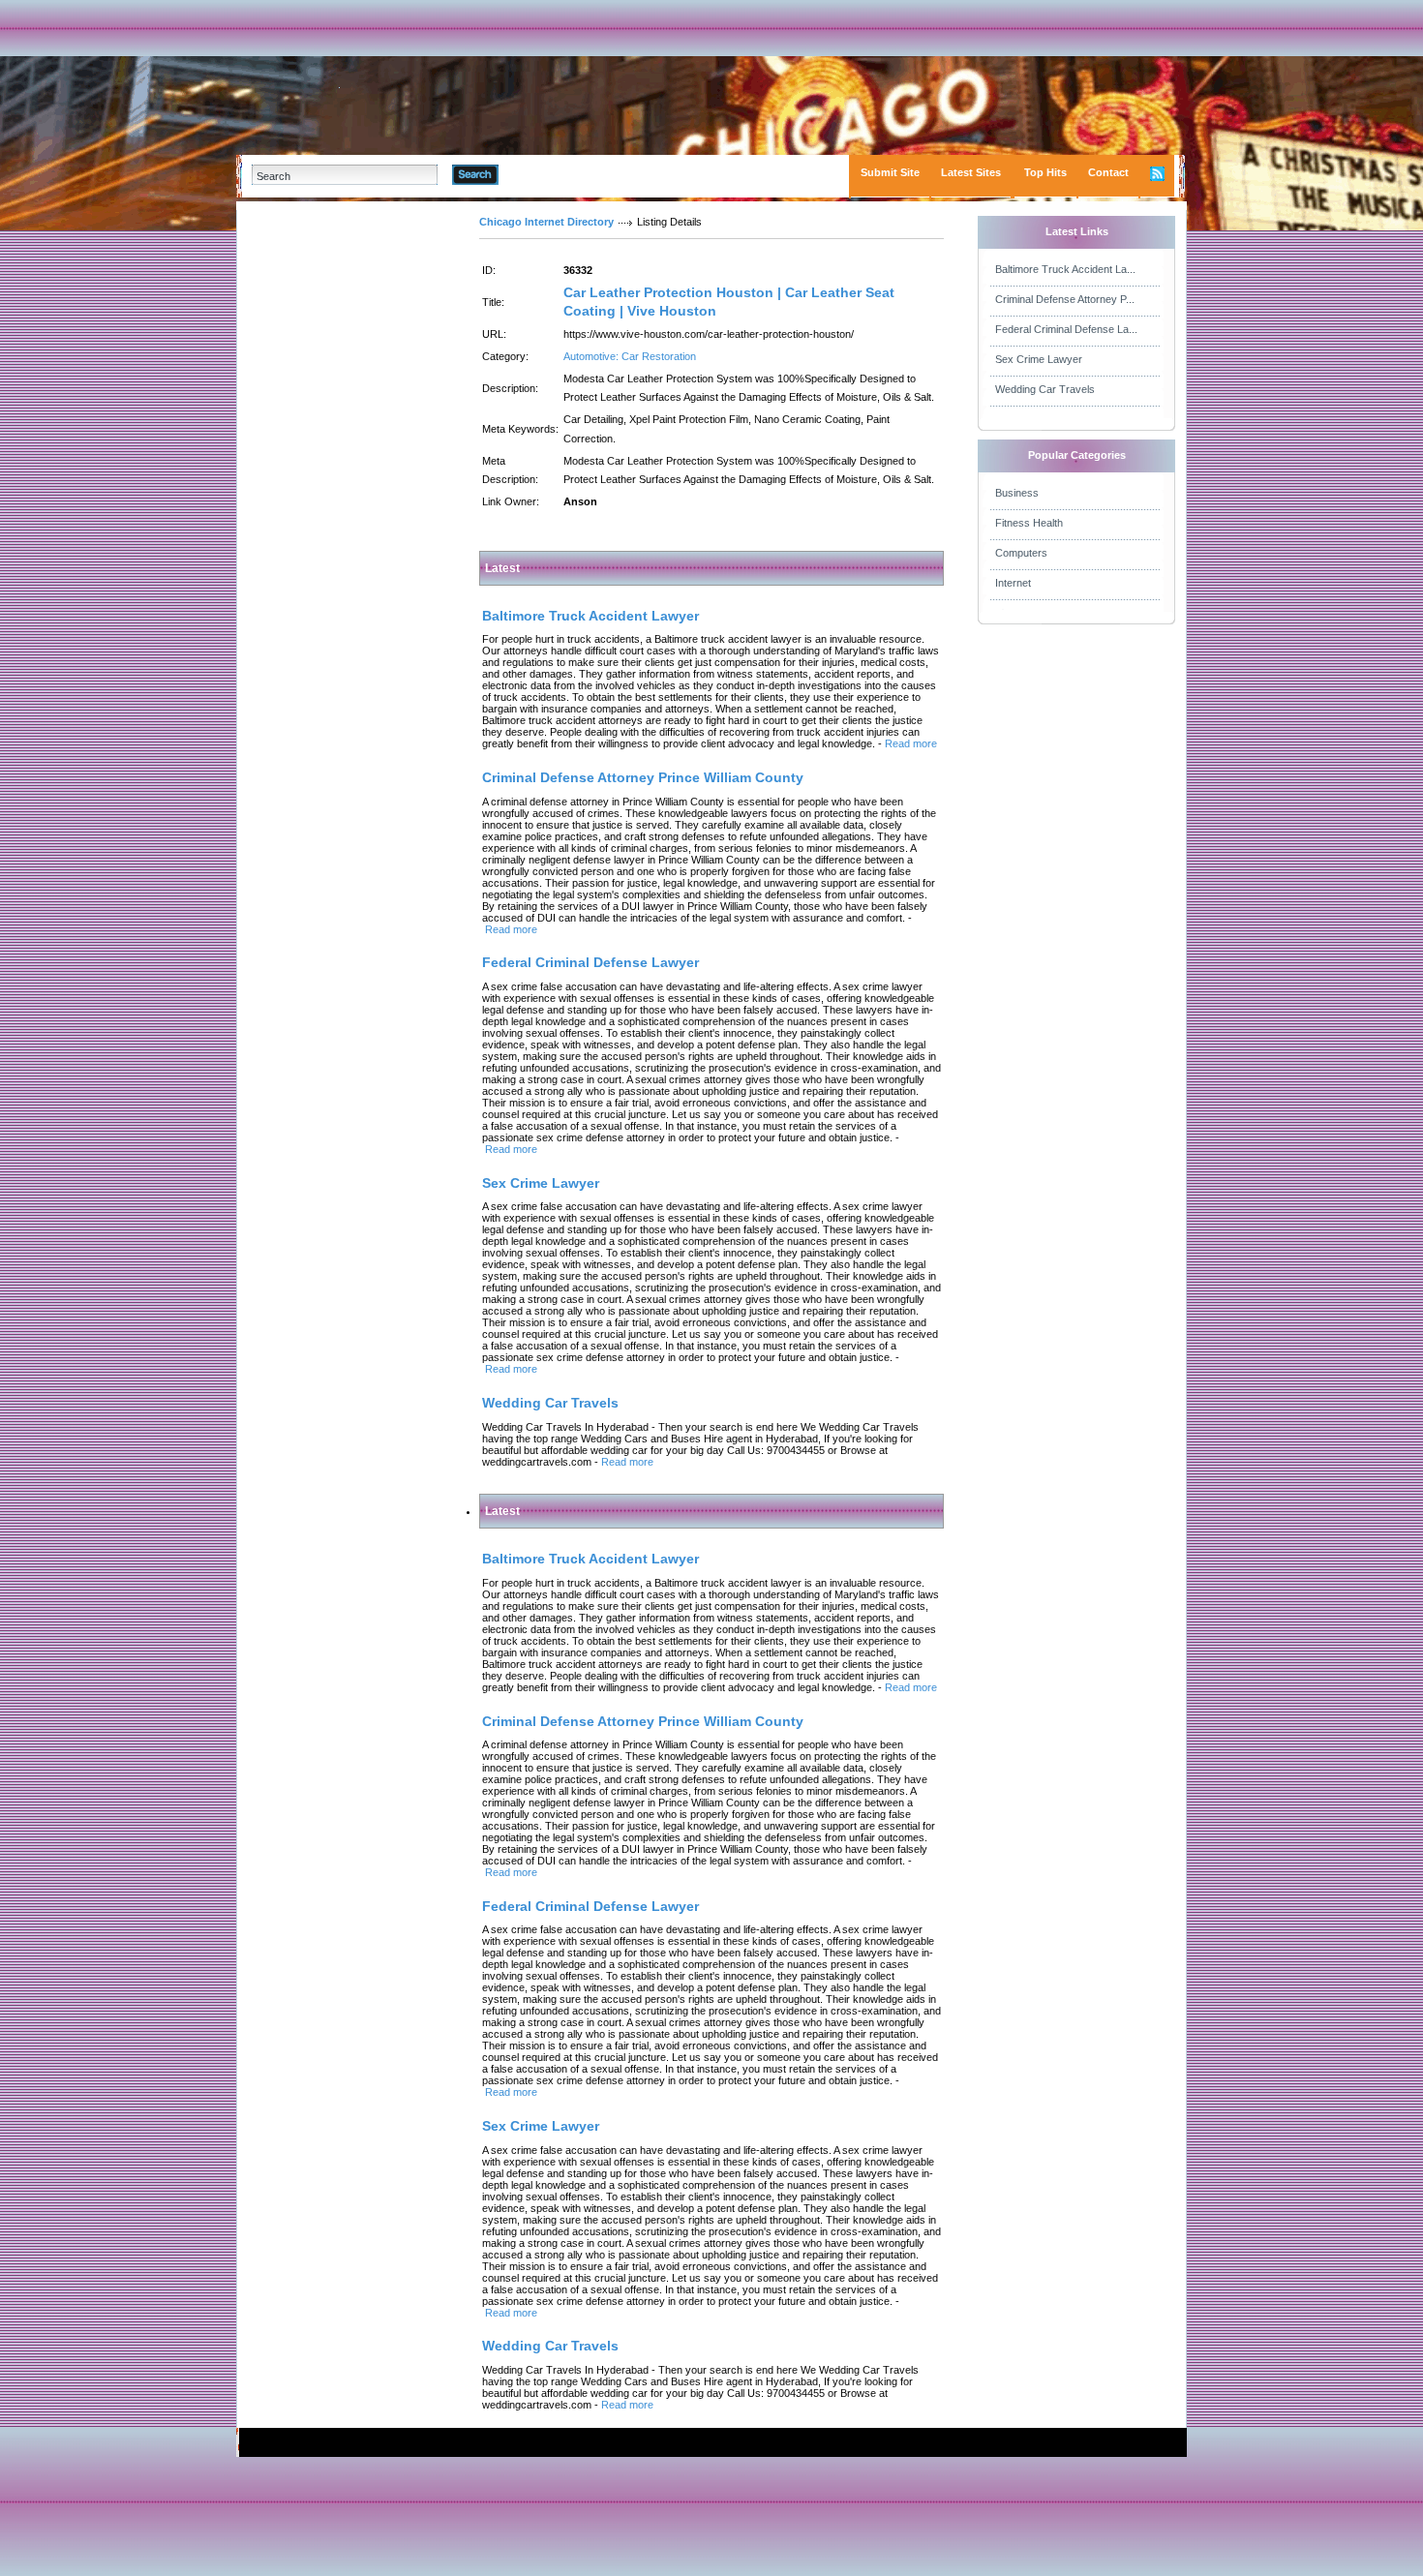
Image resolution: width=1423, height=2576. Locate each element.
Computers (1021, 553)
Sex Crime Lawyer (1039, 359)
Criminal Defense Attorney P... (1065, 299)
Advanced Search (548, 174)
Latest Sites (971, 172)
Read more (911, 743)
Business (1017, 493)
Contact (1108, 172)
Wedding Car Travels (1045, 389)
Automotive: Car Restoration (630, 356)
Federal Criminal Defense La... (1066, 329)
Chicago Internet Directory (546, 222)
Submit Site (890, 172)
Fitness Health (1029, 523)
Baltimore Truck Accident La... (1065, 269)
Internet (1013, 583)
